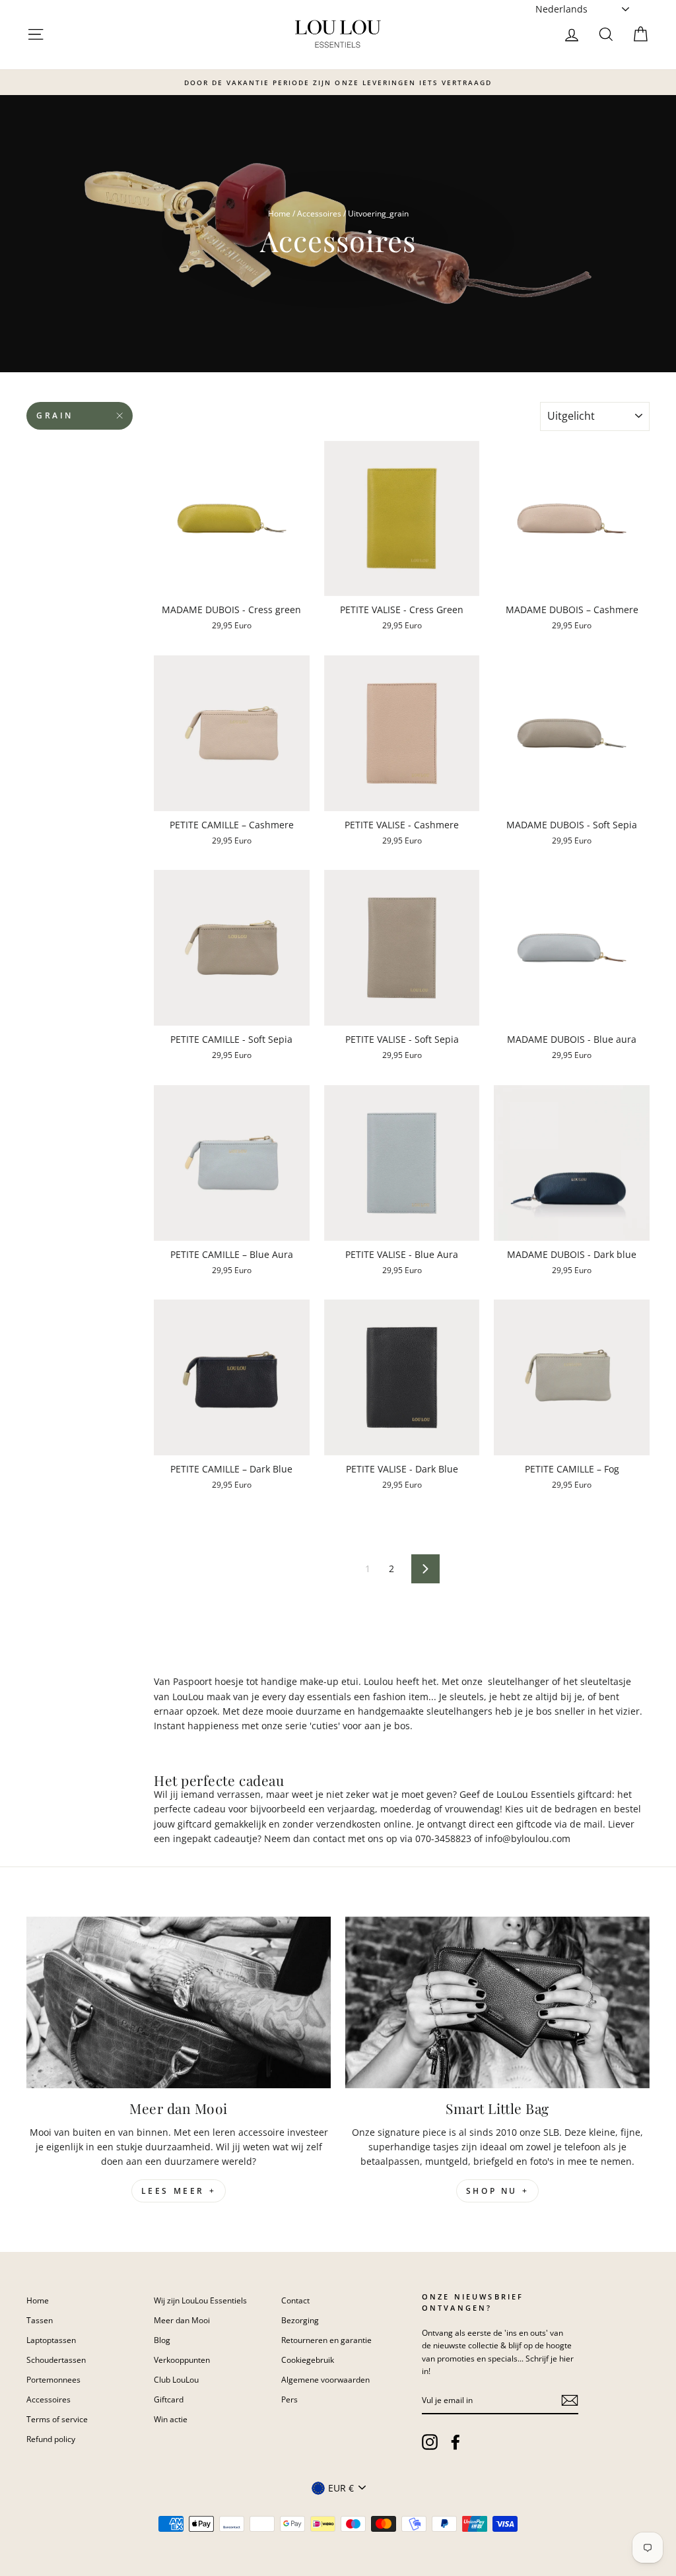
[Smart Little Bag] (497, 2002)
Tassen (40, 2320)
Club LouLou (176, 2379)
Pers (289, 2399)
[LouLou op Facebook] (456, 2442)
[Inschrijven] (570, 2400)
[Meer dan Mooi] (179, 2002)
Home (279, 213)
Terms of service (57, 2419)
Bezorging (300, 2320)
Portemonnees (53, 2379)
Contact (295, 2300)
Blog (162, 2340)
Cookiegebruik (308, 2360)
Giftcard (169, 2399)
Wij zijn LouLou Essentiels (200, 2300)
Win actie (171, 2419)
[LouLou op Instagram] (430, 2442)
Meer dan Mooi (182, 2320)
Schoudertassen (56, 2360)
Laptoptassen (51, 2340)
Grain (55, 415)
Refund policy (51, 2439)
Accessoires (319, 213)
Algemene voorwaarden (325, 2379)
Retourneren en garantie (326, 2340)
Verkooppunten (182, 2360)
